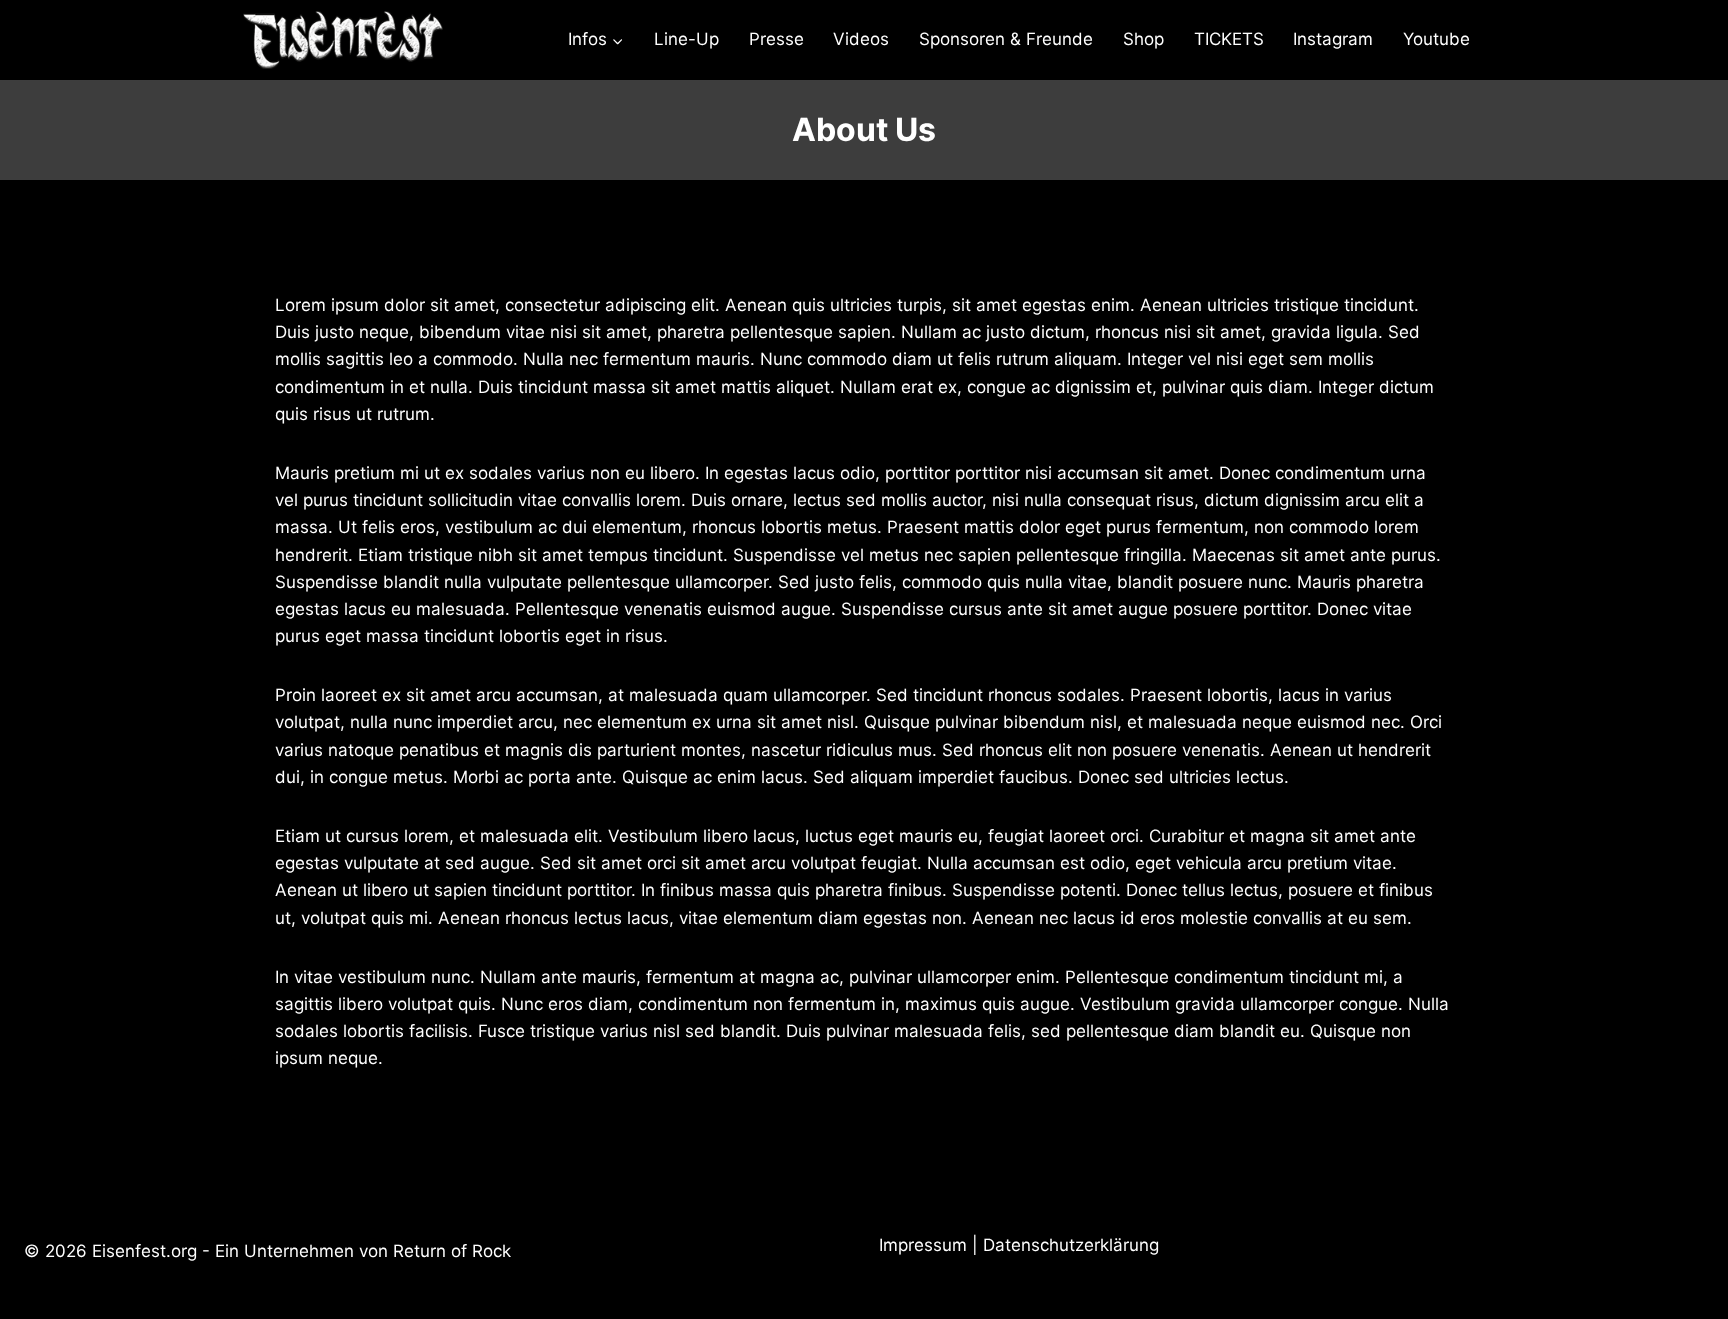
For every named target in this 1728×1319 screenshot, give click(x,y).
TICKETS (1229, 39)
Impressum (923, 1245)
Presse (776, 39)
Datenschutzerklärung (1071, 1245)
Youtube (1436, 39)
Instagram (1333, 39)
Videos (861, 39)
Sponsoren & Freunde (1006, 39)
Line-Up (686, 39)
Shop (1143, 39)
